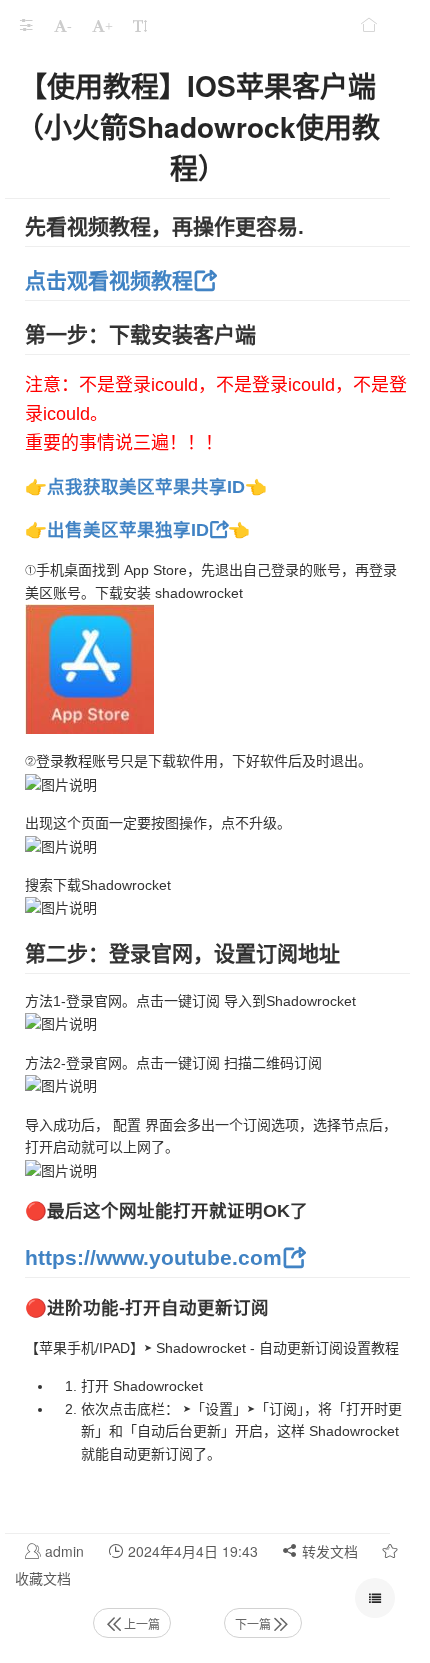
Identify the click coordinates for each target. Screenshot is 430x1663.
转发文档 (328, 1551)
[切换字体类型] (140, 25)
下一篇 (253, 1623)
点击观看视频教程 (109, 280)
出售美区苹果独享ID (128, 530)
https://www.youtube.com (153, 1257)
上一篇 (142, 1623)
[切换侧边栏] (26, 25)
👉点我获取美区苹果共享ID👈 (146, 487)
